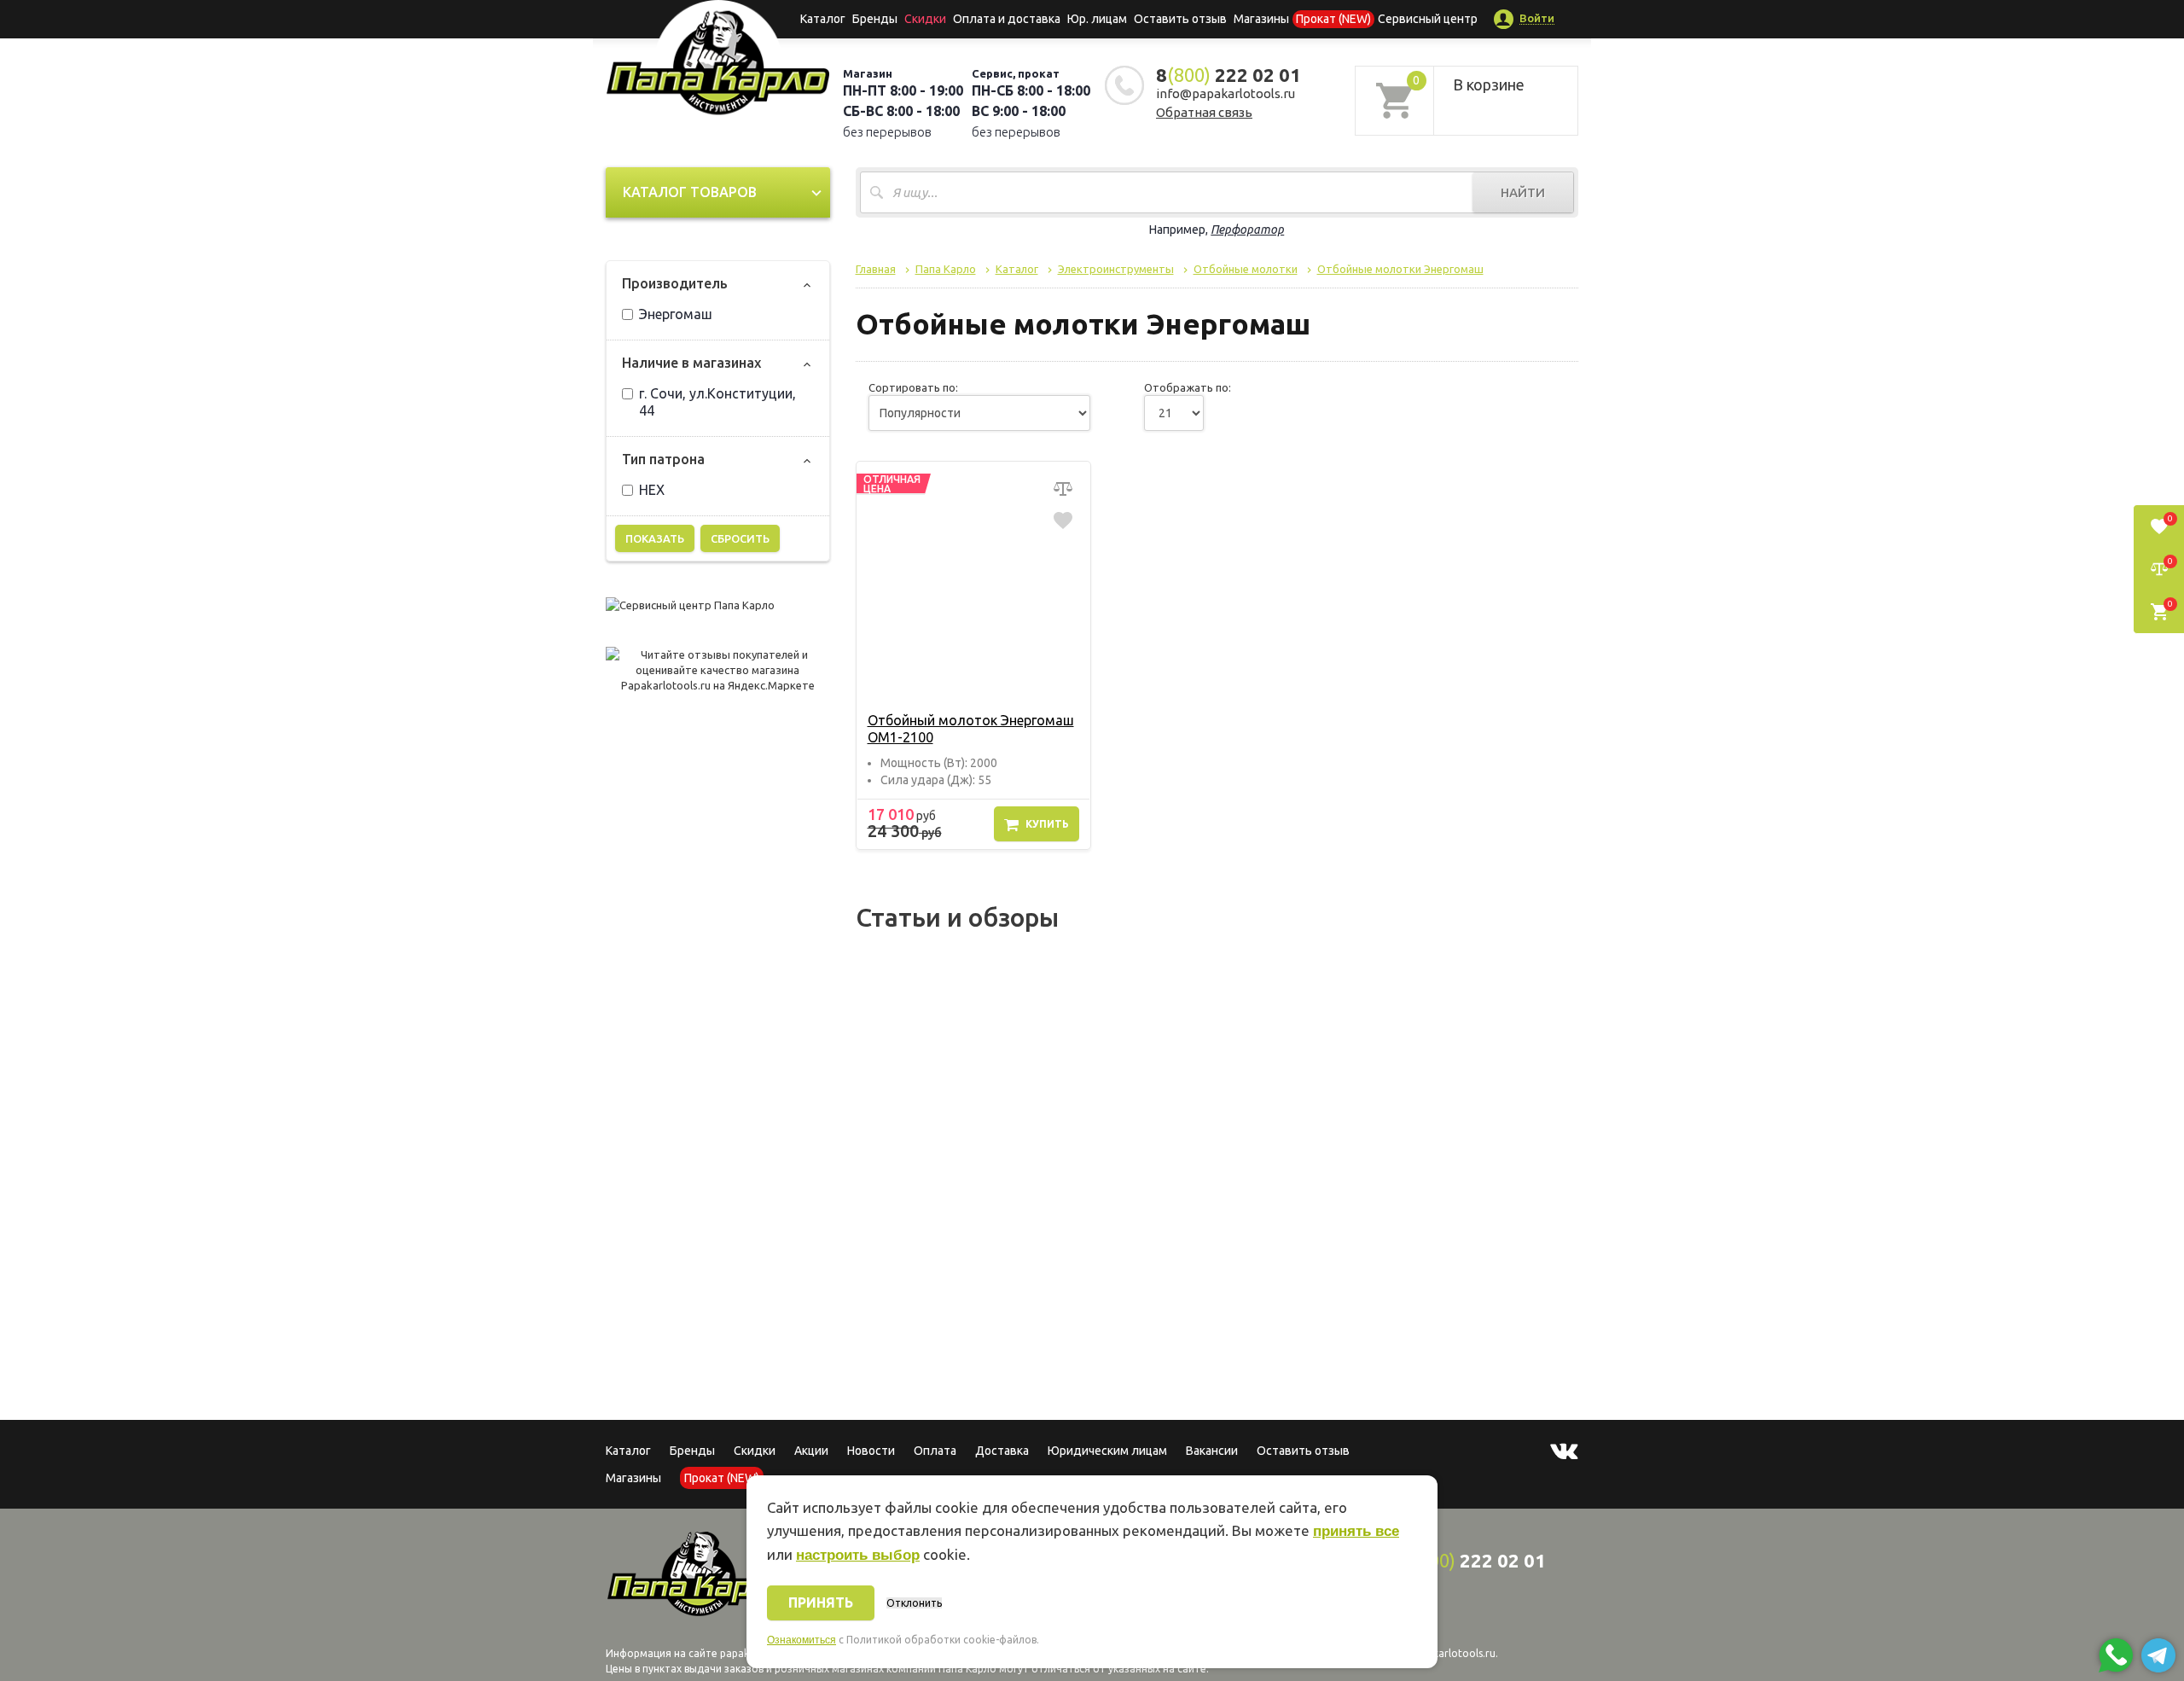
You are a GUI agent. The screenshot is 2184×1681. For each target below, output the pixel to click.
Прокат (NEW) (1333, 19)
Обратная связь (1204, 112)
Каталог (823, 19)
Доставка (1002, 1451)
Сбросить (740, 538)
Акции (811, 1451)
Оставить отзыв (1180, 19)
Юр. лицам (1097, 19)
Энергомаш (676, 314)
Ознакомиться (802, 1640)
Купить (1047, 824)
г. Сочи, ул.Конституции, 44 (717, 402)
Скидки (755, 1451)
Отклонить (914, 1603)
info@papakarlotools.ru (1226, 93)
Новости (871, 1451)
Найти (1523, 192)
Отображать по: (1188, 387)
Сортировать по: (913, 387)
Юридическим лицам (1107, 1451)
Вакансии (1212, 1451)
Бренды (875, 19)
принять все (1356, 1531)
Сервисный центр (1428, 19)
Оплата (935, 1451)
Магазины (633, 1478)
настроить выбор (858, 1555)
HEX (652, 490)
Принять (821, 1602)
